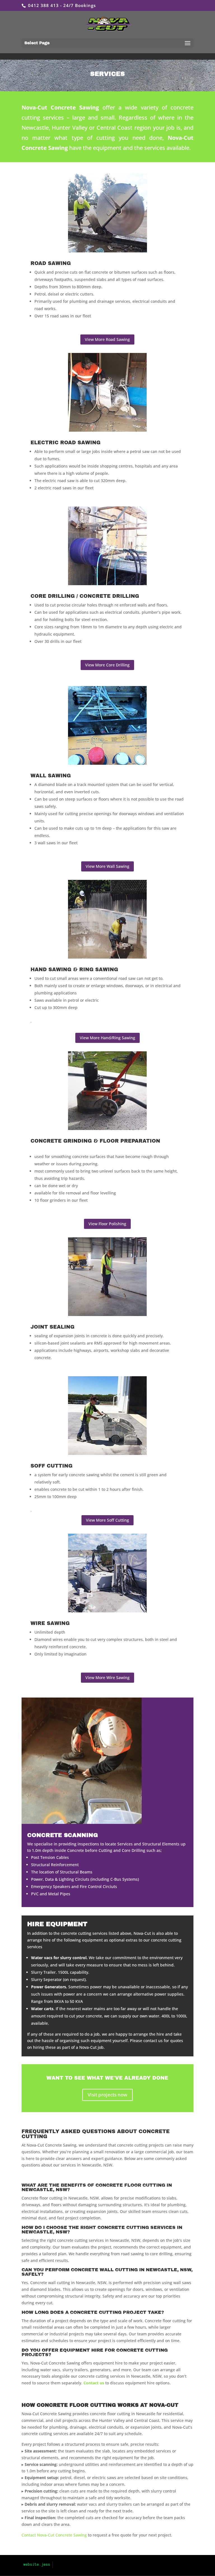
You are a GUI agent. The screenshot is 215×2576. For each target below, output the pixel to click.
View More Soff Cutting (107, 1520)
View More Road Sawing (107, 339)
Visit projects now (107, 2095)
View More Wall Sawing (107, 866)
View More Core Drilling (107, 665)
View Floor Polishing (107, 1224)
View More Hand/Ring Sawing (107, 1038)
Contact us (94, 2383)
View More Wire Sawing (107, 1678)
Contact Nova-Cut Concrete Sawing (54, 2535)
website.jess (37, 2565)
